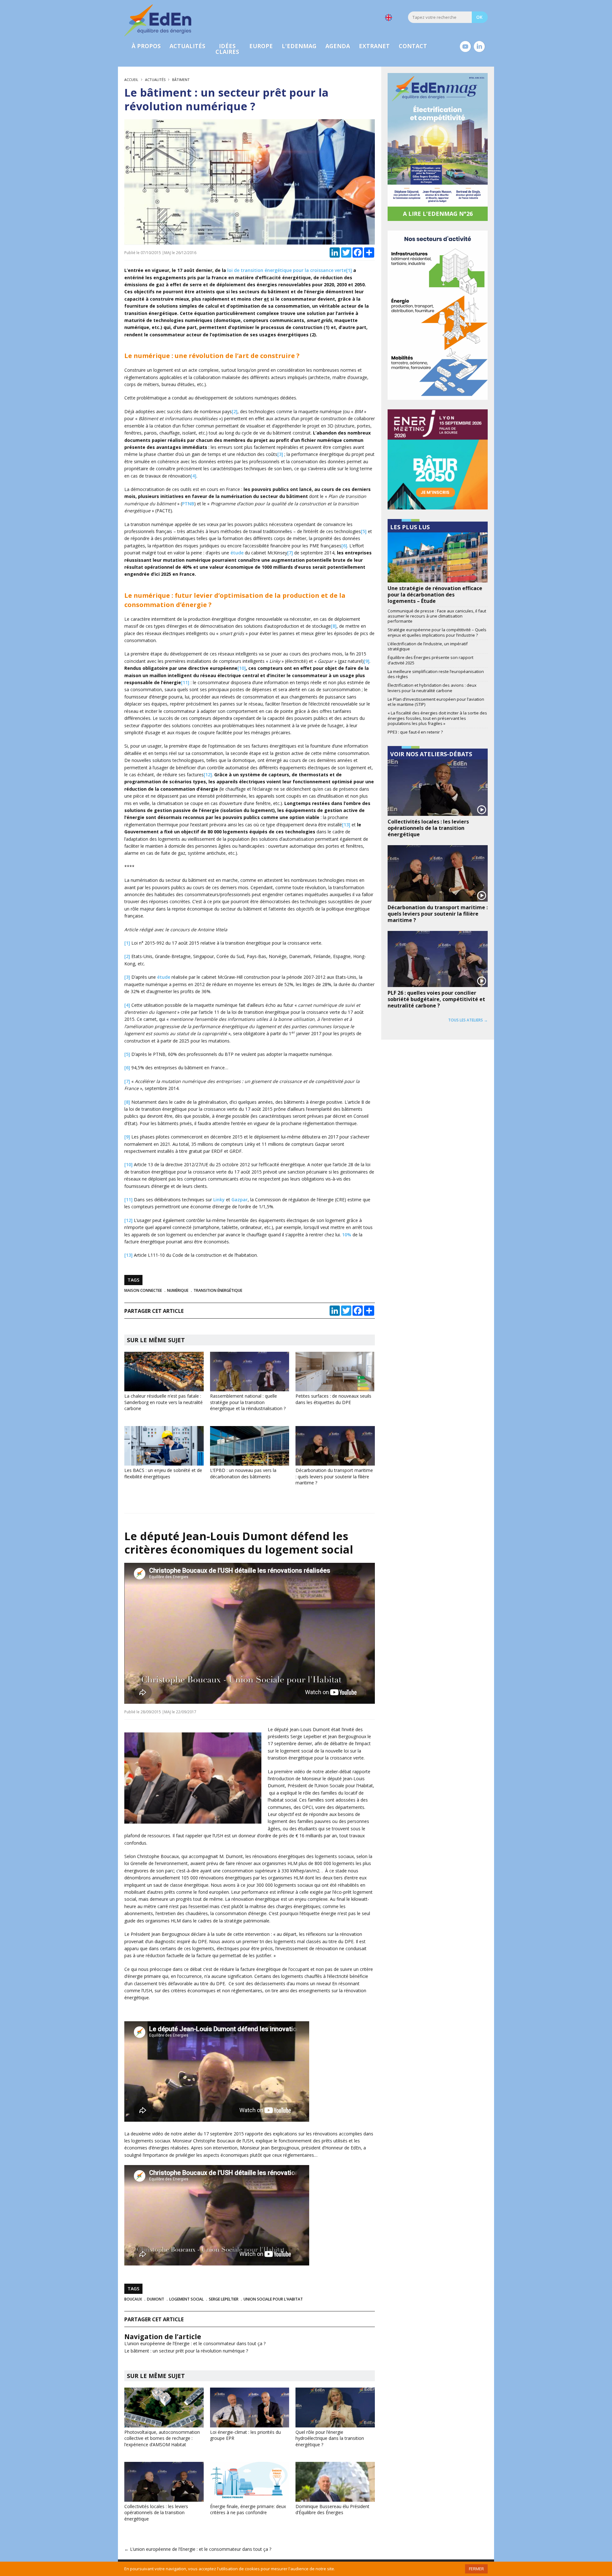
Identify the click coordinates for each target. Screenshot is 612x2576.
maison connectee (143, 1290)
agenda (338, 46)
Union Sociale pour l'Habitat (273, 2299)
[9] (367, 661)
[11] (185, 682)
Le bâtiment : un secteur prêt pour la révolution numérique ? (186, 2351)
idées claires (227, 49)
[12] (208, 775)
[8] (334, 626)
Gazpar (240, 1200)
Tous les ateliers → (468, 1020)
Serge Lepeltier (224, 2299)
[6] (344, 546)
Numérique (178, 1290)
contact (413, 46)
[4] (193, 476)
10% (347, 1235)
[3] (280, 454)
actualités (187, 46)
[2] (235, 411)
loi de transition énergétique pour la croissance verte (287, 270)
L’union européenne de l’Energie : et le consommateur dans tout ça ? (195, 2343)
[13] (346, 825)
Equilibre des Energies (158, 20)
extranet (374, 46)
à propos (146, 46)
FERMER (476, 2569)
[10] (242, 668)
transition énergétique (218, 1290)
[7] (290, 553)
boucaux (133, 2299)
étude (237, 553)
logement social (186, 2299)
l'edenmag (299, 46)
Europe (261, 46)
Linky (219, 1200)
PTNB (188, 504)
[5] (364, 531)
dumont (156, 2299)
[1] (349, 270)
